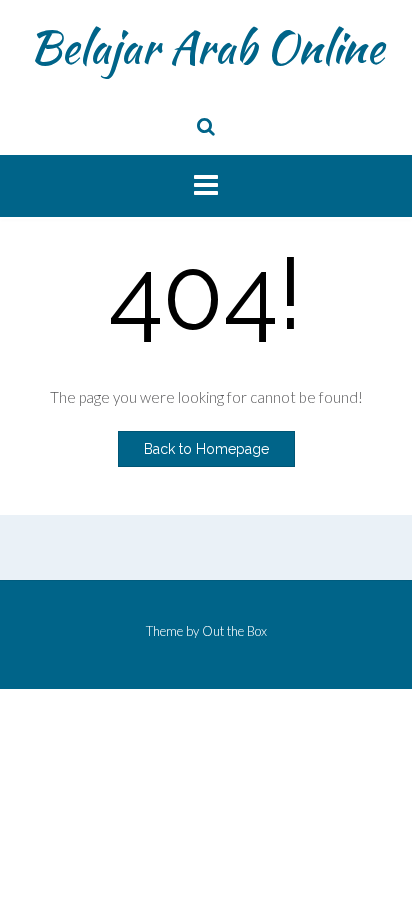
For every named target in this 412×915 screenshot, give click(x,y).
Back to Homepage (206, 449)
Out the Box (234, 631)
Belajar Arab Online (206, 47)
